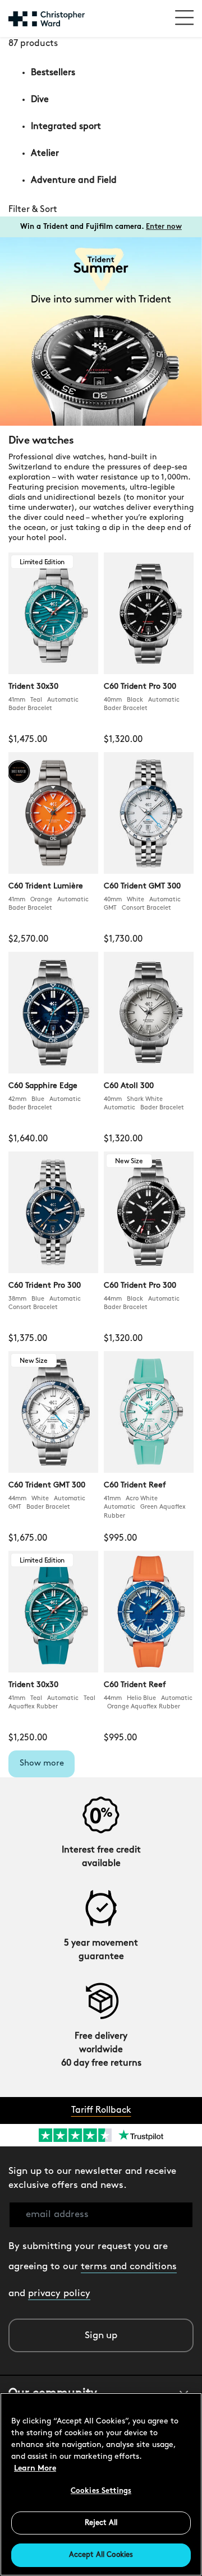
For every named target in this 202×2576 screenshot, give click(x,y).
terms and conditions (129, 2267)
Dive (40, 100)
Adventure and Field (74, 181)
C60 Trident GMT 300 (142, 886)
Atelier (45, 154)
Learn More (35, 2469)
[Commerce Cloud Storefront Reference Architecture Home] (47, 19)
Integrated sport (66, 127)
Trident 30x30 (33, 687)
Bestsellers (53, 73)
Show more (42, 1764)
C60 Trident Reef (135, 1485)
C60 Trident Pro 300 (140, 687)
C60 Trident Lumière (46, 886)
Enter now (164, 227)
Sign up (101, 2336)
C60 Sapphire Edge (43, 1086)
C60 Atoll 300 (129, 1086)
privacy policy (59, 2294)
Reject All (101, 2523)
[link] (101, 210)
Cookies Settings (101, 2491)
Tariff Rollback (101, 2110)
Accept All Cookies (101, 2555)
